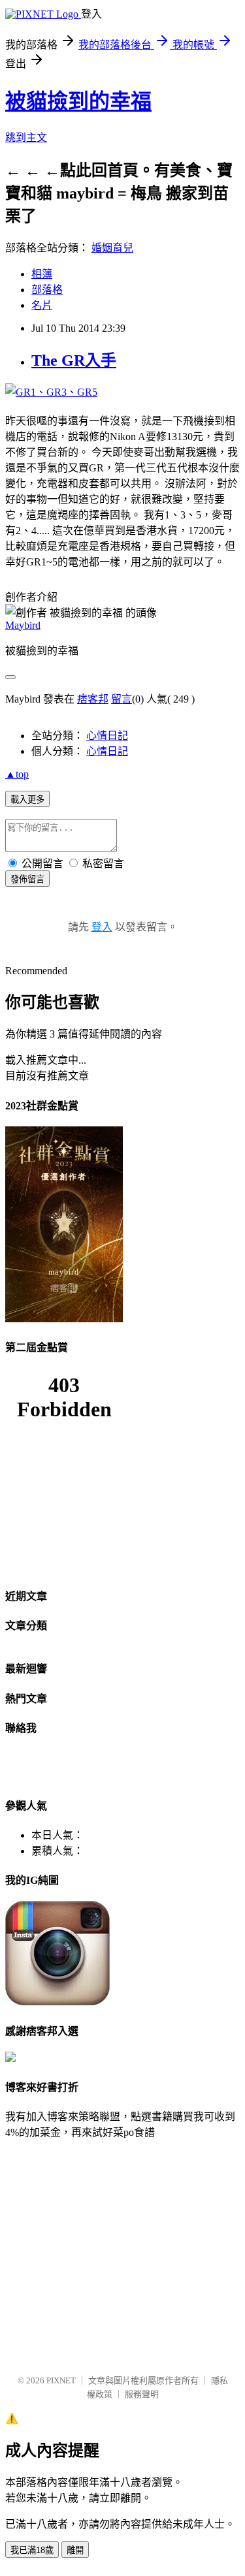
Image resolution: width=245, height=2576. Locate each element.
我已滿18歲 (32, 2550)
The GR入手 (74, 360)
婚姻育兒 (112, 248)
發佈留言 (27, 879)
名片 (42, 305)
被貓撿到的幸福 (78, 101)
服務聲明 (142, 2394)
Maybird (23, 625)
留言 (122, 699)
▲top (17, 774)
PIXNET (61, 2380)
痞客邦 (93, 699)
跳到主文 (26, 137)
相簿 (42, 274)
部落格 (47, 290)
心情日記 (107, 736)
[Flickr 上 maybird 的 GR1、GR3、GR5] (51, 392)
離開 (75, 2550)
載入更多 (27, 800)
